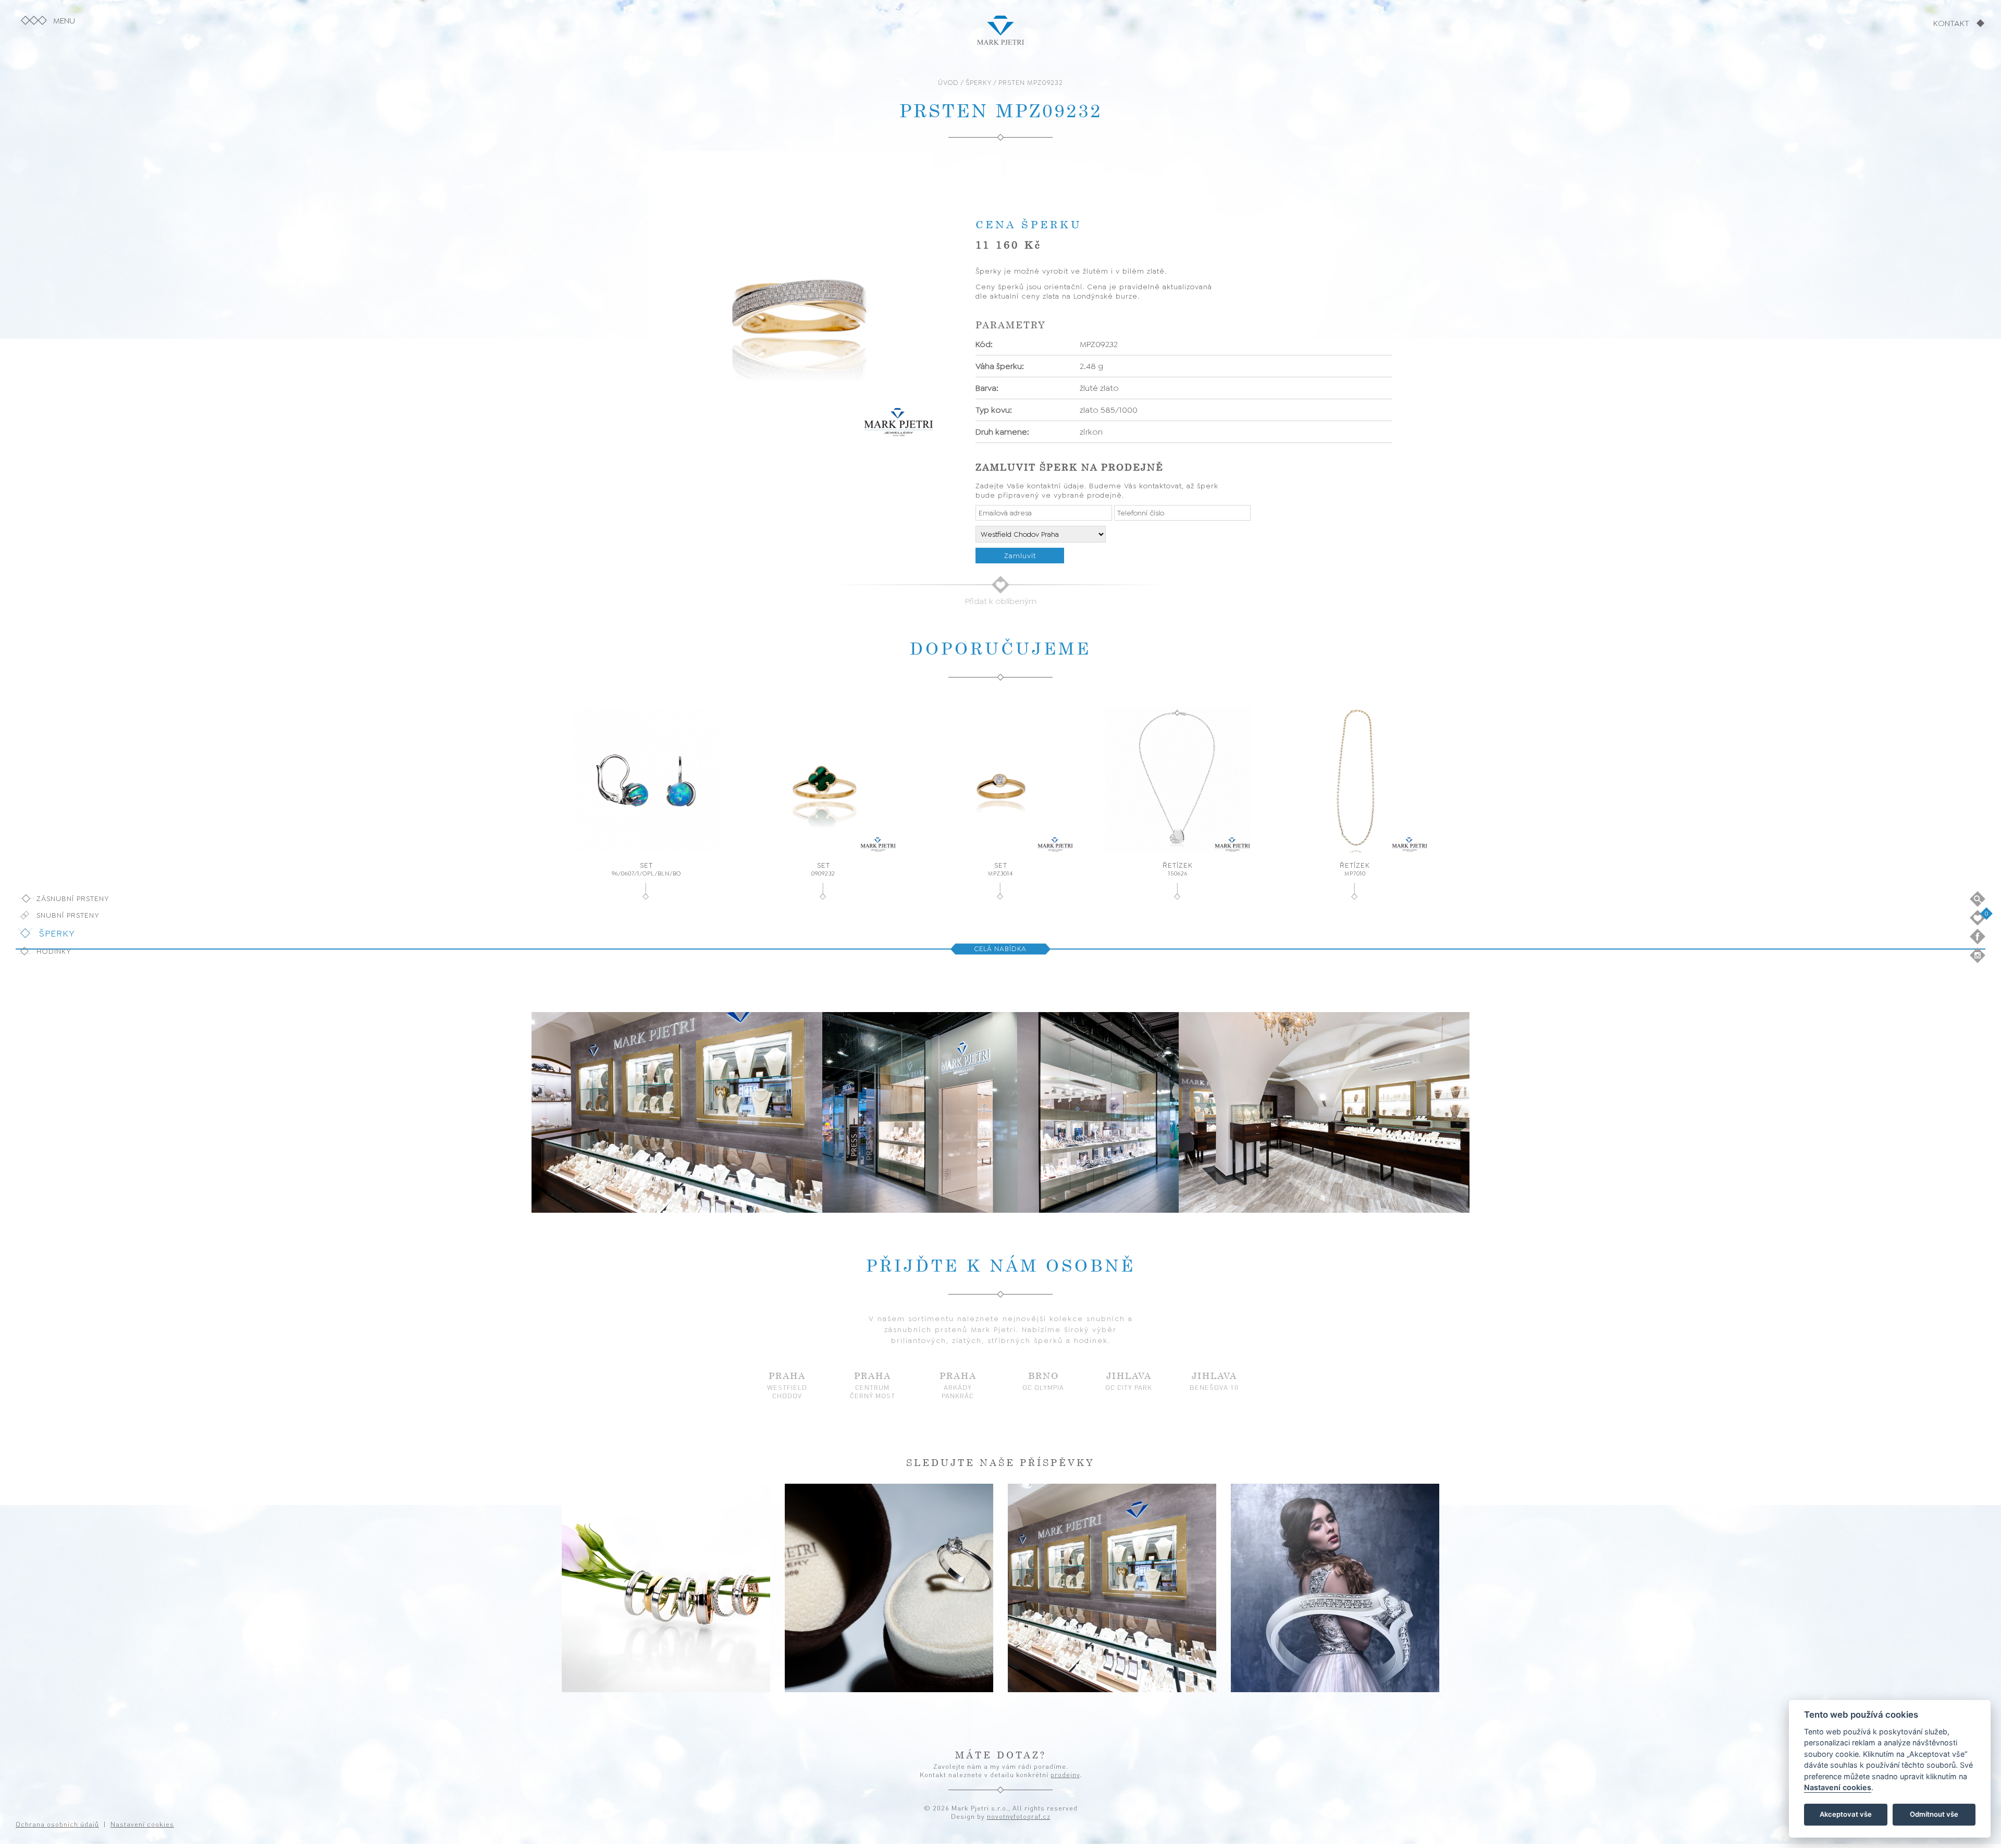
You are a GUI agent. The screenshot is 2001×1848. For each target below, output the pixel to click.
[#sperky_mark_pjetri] (666, 1588)
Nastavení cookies (1838, 1788)
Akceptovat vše (1846, 1815)
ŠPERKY (979, 83)
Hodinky (54, 951)
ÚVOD (948, 83)
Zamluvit (1020, 556)
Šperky (57, 933)
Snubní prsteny (68, 915)
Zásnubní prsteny (73, 898)
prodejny (1065, 1775)
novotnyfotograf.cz (1019, 1816)
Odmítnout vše (1934, 1815)
